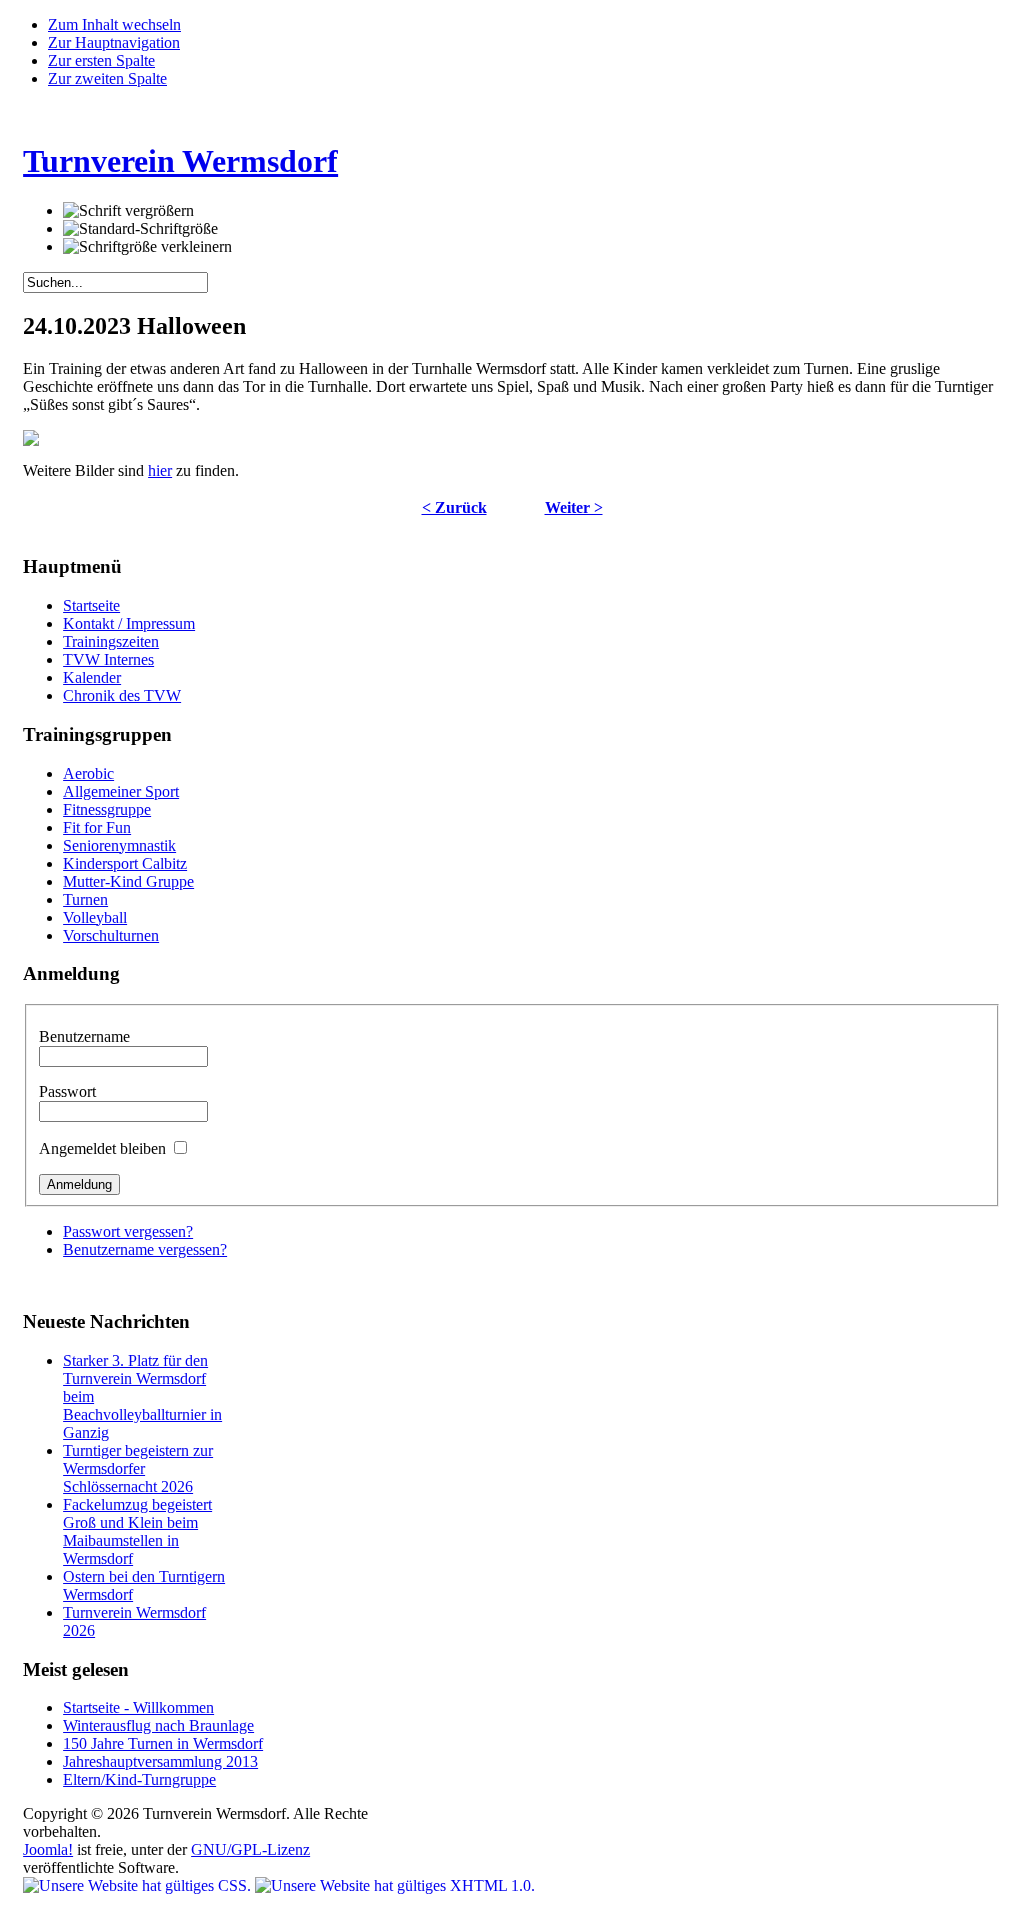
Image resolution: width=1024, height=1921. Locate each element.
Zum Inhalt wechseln (114, 24)
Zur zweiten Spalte (107, 78)
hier (160, 470)
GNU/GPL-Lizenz (250, 1849)
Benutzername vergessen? (145, 1249)
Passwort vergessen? (128, 1231)
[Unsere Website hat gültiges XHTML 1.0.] (395, 1885)
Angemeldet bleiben (104, 1148)
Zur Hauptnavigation (114, 42)
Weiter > (574, 507)
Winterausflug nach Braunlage (158, 1725)
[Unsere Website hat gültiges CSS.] (139, 1885)
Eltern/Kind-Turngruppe (139, 1779)
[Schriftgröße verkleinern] (147, 247)
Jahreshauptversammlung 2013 (160, 1761)
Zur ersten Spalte (101, 60)
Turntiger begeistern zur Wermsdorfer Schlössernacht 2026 (138, 1468)
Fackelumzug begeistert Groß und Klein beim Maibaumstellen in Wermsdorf (137, 1531)
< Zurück (454, 507)
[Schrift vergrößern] (128, 211)
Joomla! (48, 1849)
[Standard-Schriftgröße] (140, 229)
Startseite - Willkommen (138, 1707)
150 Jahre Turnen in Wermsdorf (163, 1743)
